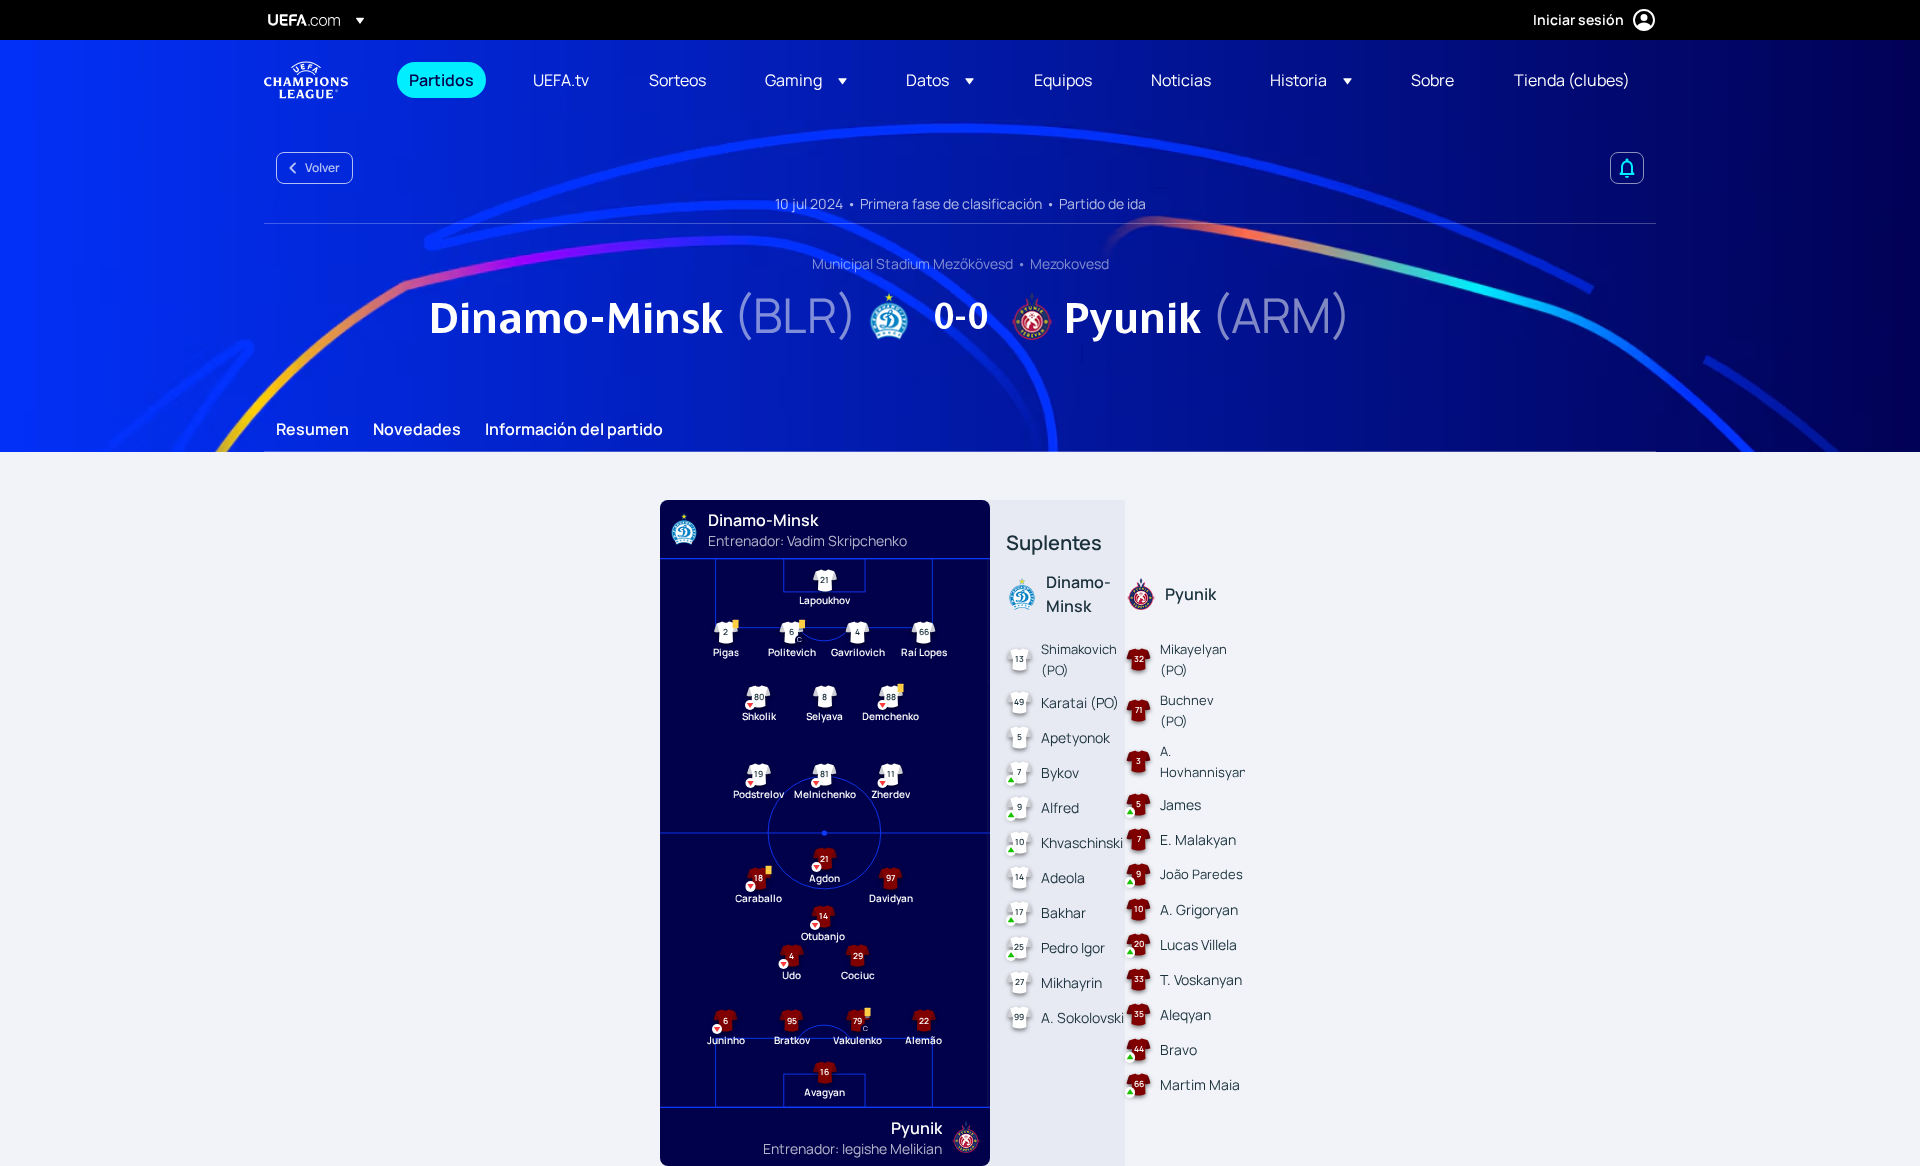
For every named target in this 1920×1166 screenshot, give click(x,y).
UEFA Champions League (306, 80)
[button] (806, 80)
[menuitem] (446, 80)
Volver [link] (322, 167)
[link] (441, 80)
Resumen (312, 430)
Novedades (417, 430)
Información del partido (574, 430)
